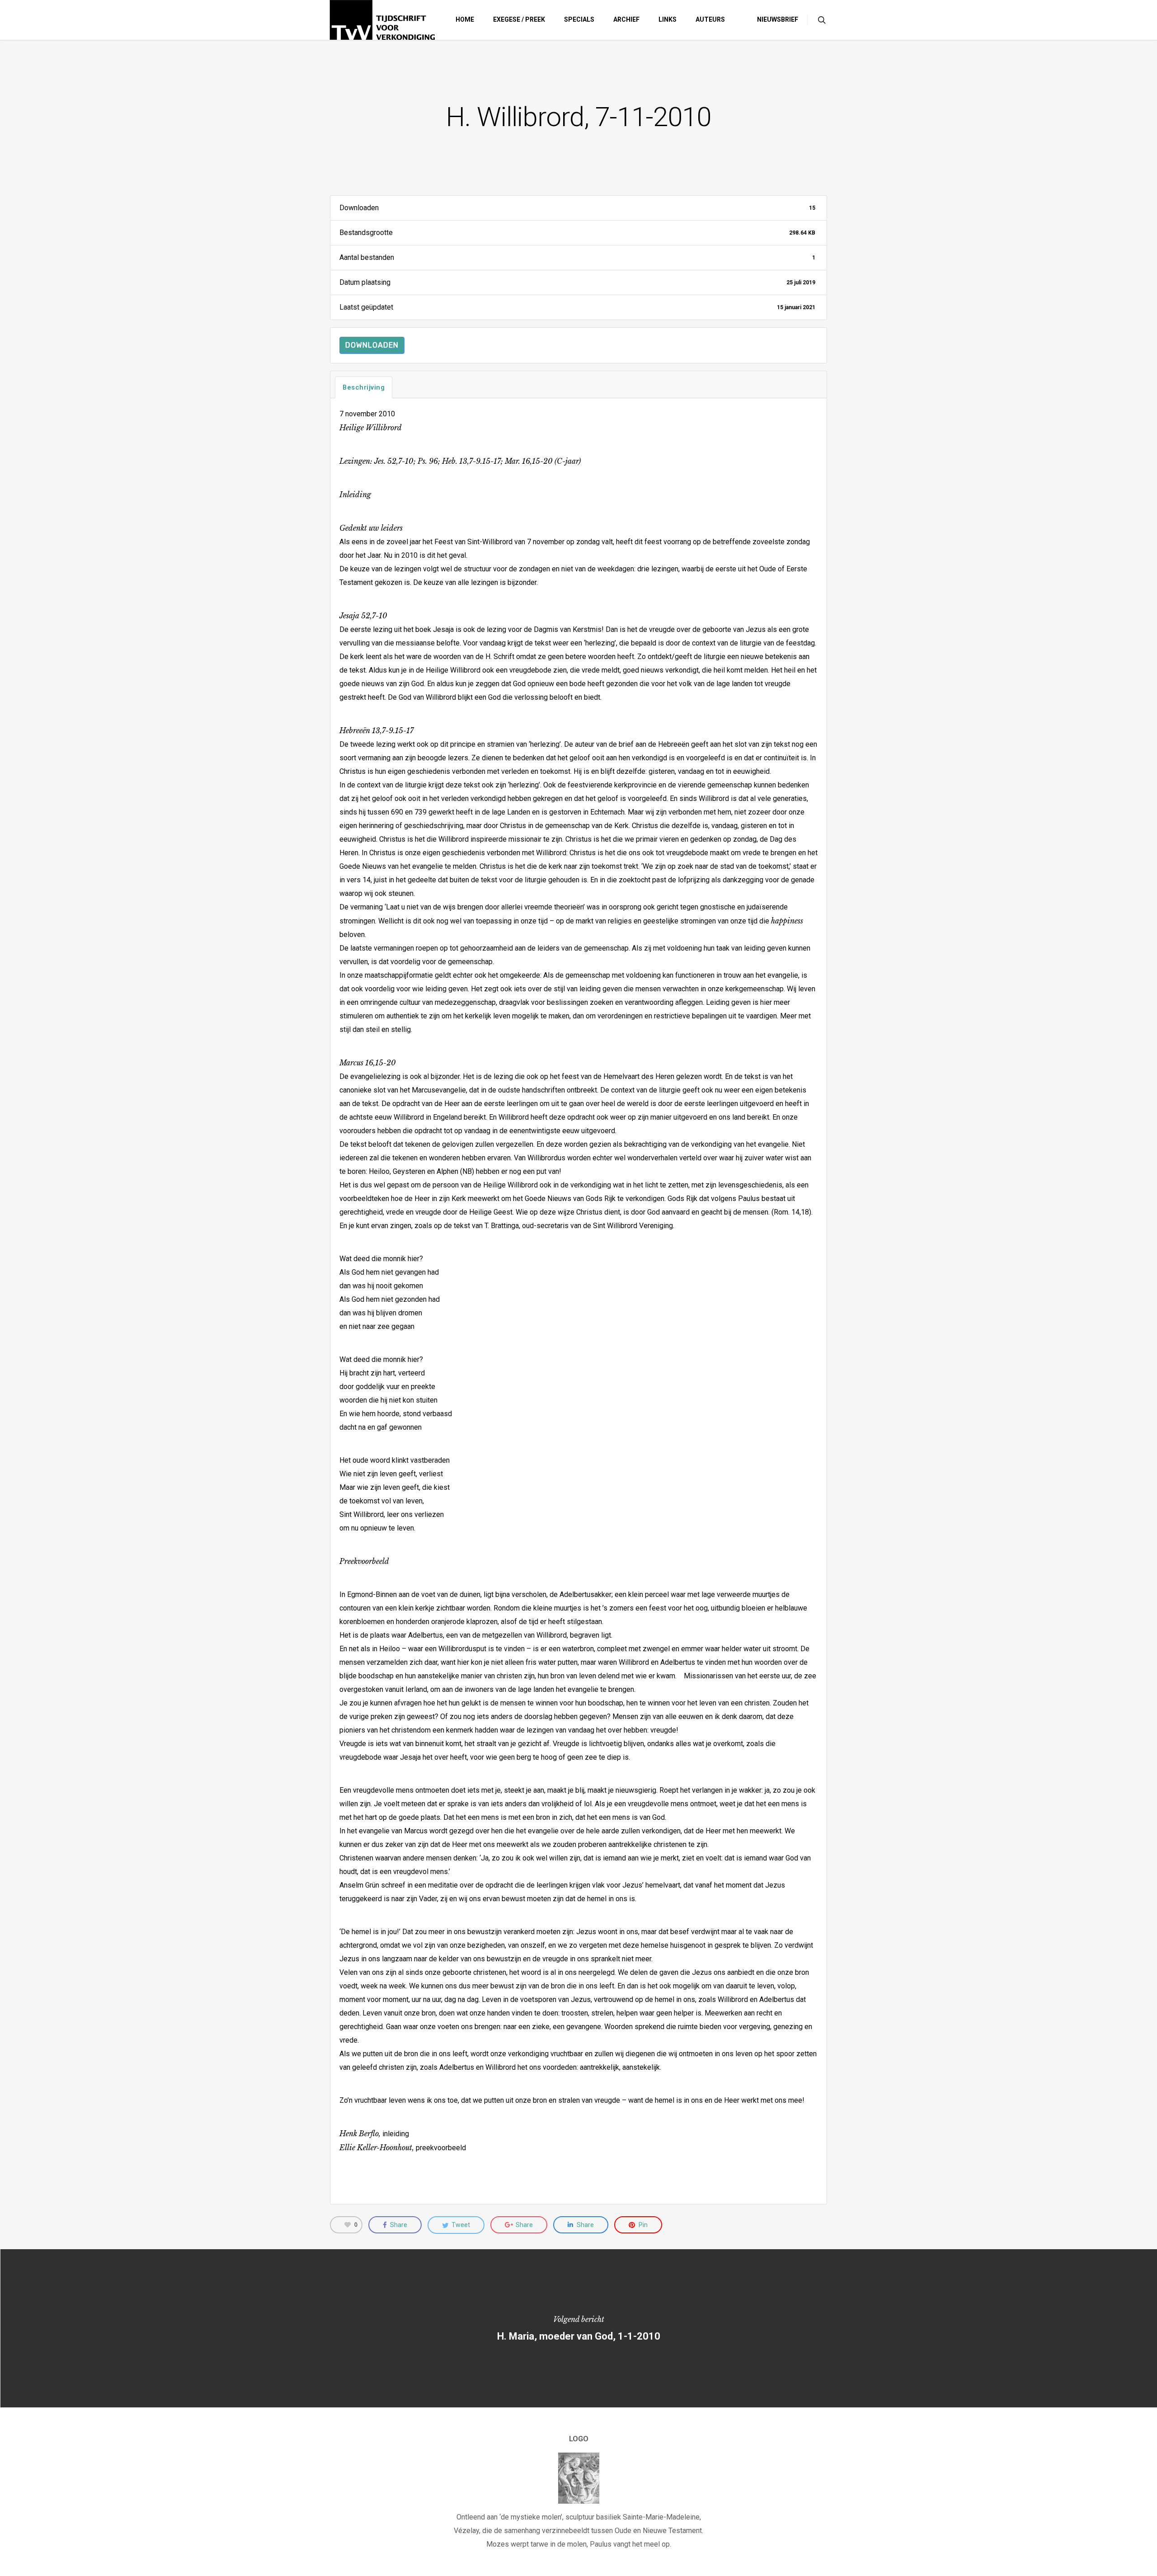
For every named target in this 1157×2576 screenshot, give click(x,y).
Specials (579, 19)
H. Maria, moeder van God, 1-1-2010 (578, 2328)
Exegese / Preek (519, 19)
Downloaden (372, 345)
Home (465, 19)
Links (668, 19)
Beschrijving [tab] (364, 387)
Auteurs (710, 19)
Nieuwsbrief (778, 19)
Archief (626, 19)
